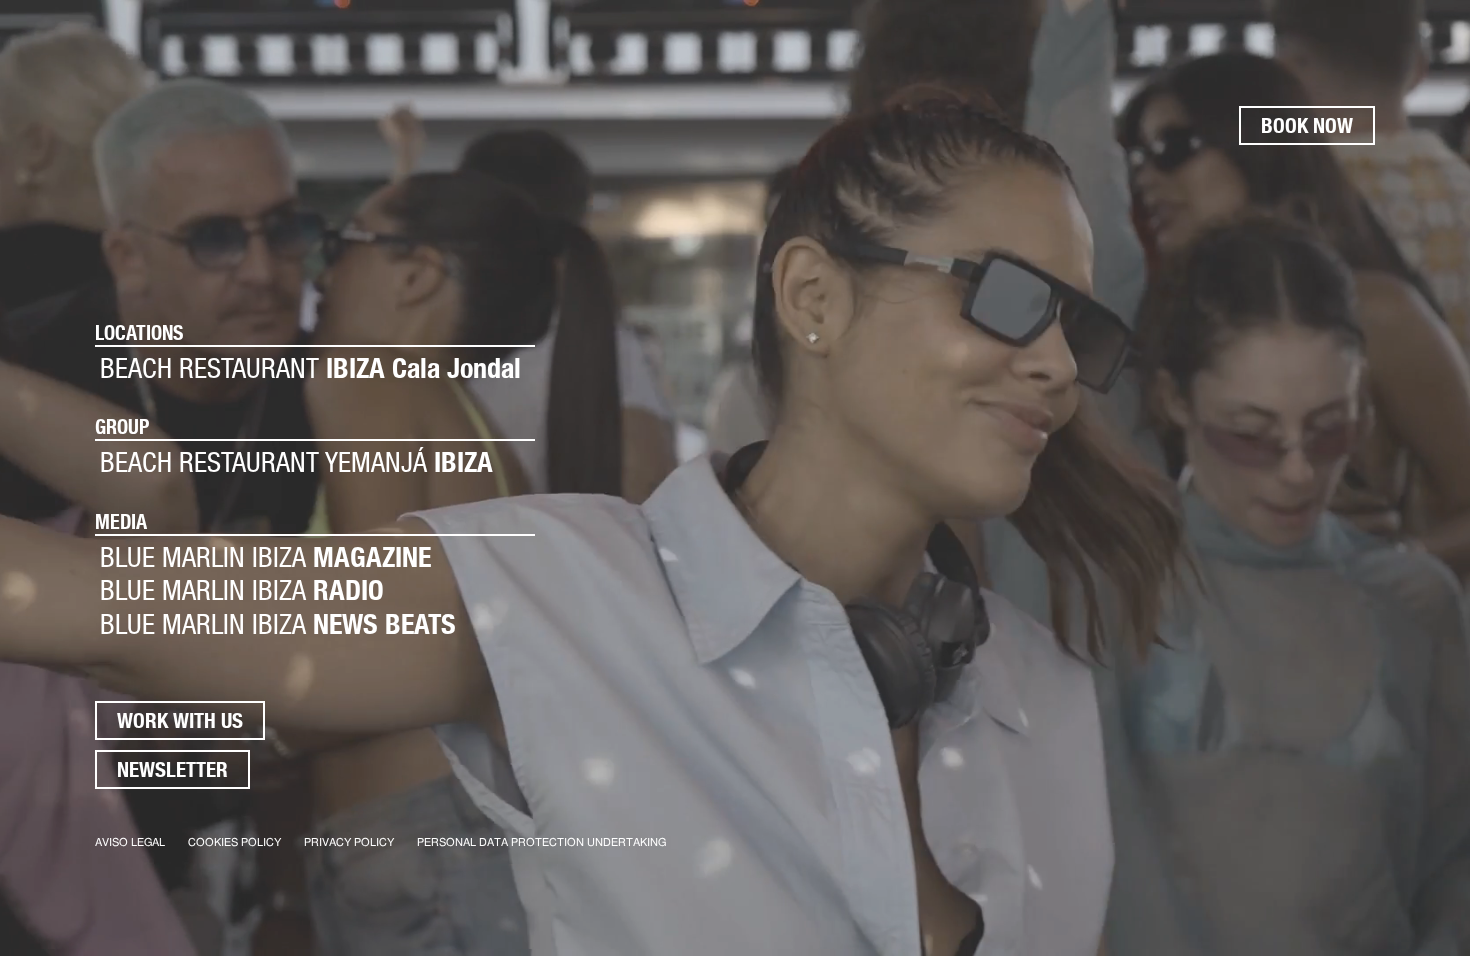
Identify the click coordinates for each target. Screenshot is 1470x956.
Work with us (180, 720)
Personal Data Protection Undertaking (541, 842)
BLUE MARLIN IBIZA (265, 557)
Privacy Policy (349, 842)
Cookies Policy (234, 842)
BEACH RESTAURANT (310, 368)
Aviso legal (130, 842)
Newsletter (172, 769)
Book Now (1307, 125)
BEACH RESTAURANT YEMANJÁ (296, 462)
